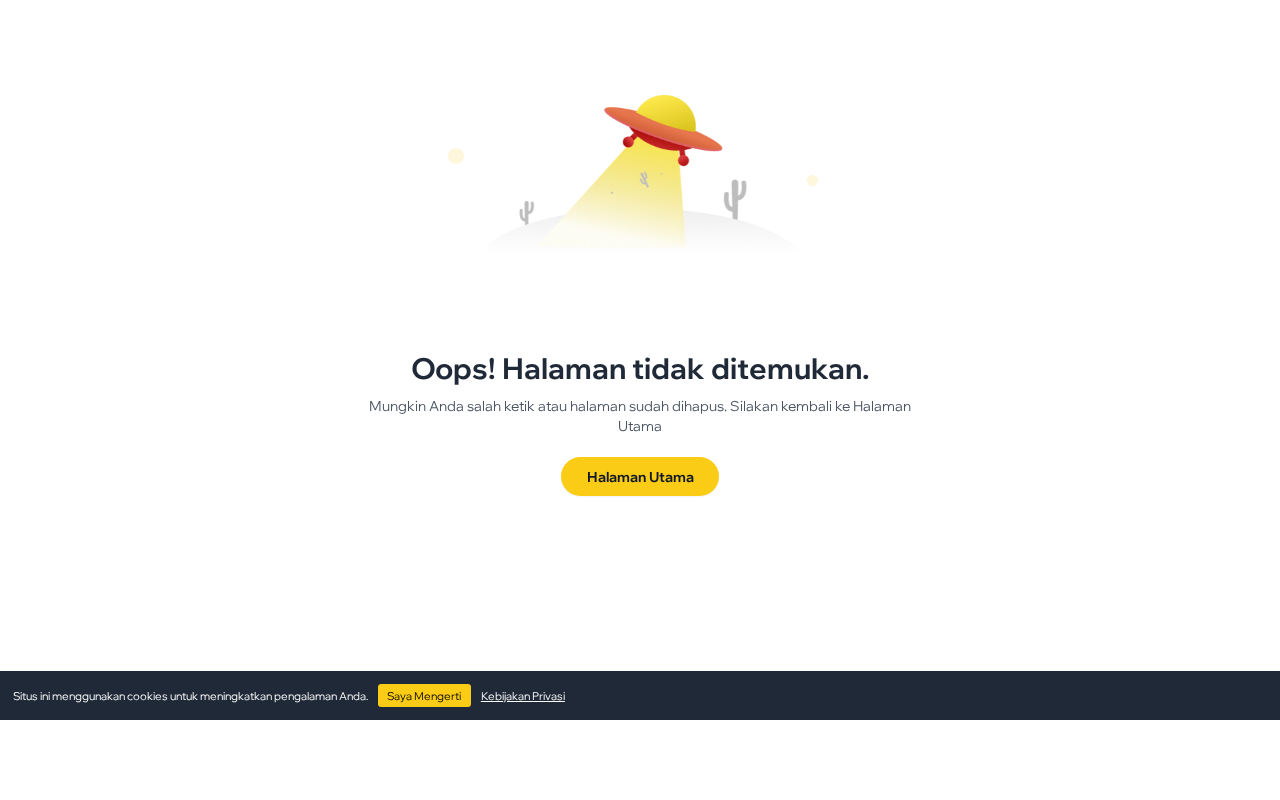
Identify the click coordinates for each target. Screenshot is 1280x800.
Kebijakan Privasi (523, 696)
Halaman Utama (640, 476)
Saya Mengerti (424, 696)
